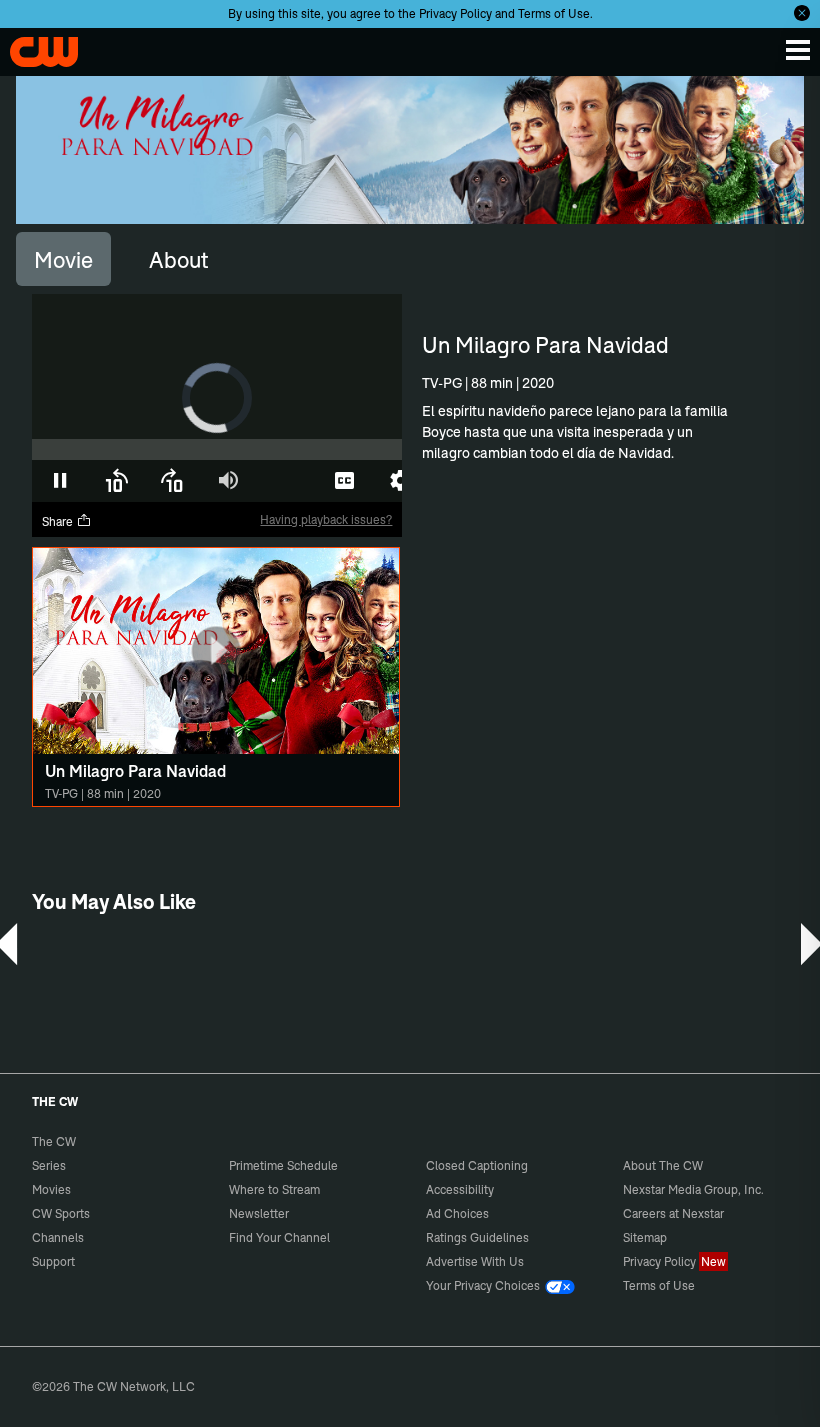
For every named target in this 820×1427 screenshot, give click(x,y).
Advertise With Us (475, 1261)
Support (53, 1261)
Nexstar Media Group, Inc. (693, 1189)
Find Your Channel (279, 1237)
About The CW (663, 1165)
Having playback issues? (326, 519)
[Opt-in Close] (802, 13)
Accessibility (460, 1189)
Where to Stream (274, 1189)
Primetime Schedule (283, 1165)
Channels (58, 1237)
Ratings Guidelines (477, 1237)
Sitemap (645, 1237)
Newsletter (259, 1213)
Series (49, 1165)
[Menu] (798, 50)
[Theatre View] (288, 481)
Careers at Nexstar (673, 1213)
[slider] (217, 449)
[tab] (63, 259)
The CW (35, 47)
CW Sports (61, 1213)
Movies (51, 1189)
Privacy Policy (455, 13)
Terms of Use (554, 13)
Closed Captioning (477, 1165)
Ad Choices (457, 1213)
